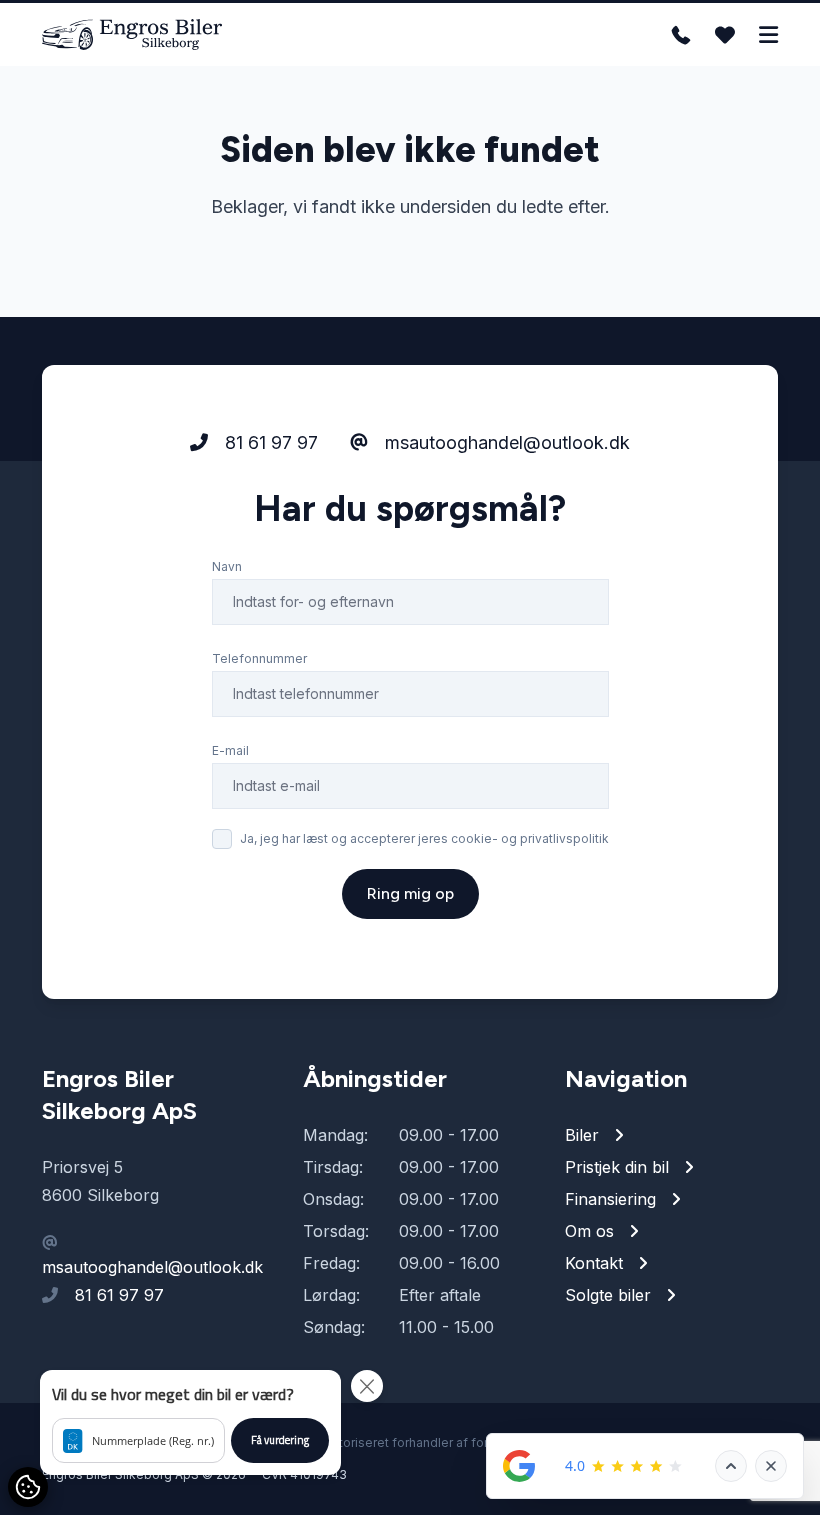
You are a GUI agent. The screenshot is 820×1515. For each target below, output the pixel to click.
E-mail (230, 750)
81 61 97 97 (269, 442)
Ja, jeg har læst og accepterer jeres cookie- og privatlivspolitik (424, 838)
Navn (227, 566)
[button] (190, 1422)
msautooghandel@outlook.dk (505, 442)
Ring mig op (410, 893)
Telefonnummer (259, 658)
